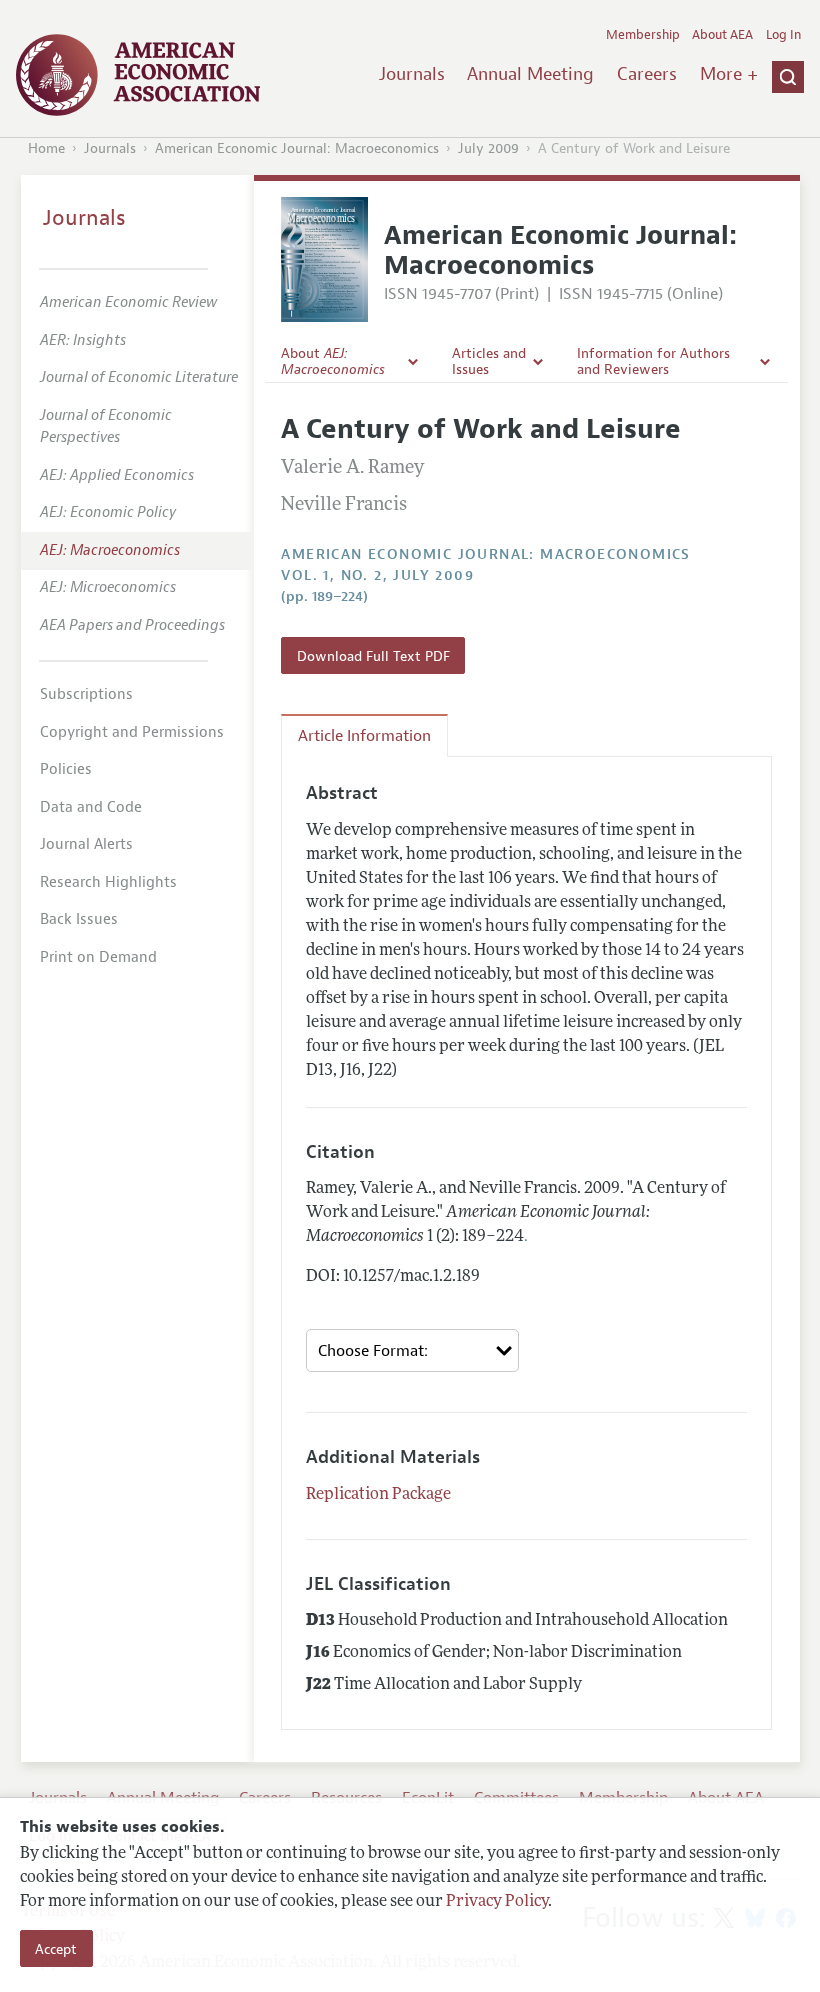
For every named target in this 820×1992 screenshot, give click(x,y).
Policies (66, 769)
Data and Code (91, 807)
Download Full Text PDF (373, 656)
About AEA (722, 35)
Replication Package (378, 1495)
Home (46, 148)
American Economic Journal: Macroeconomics (297, 148)
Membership (643, 35)
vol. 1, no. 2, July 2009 (377, 575)
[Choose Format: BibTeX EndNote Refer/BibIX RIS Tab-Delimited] (412, 1350)
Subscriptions (86, 694)
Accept (56, 1949)
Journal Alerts (86, 844)
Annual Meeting (530, 74)
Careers (647, 74)
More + (729, 74)
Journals (412, 74)
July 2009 (488, 148)
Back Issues (79, 919)
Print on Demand (98, 957)
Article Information (364, 736)
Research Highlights (108, 882)
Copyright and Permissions (132, 732)
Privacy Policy (497, 1902)
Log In (783, 35)
